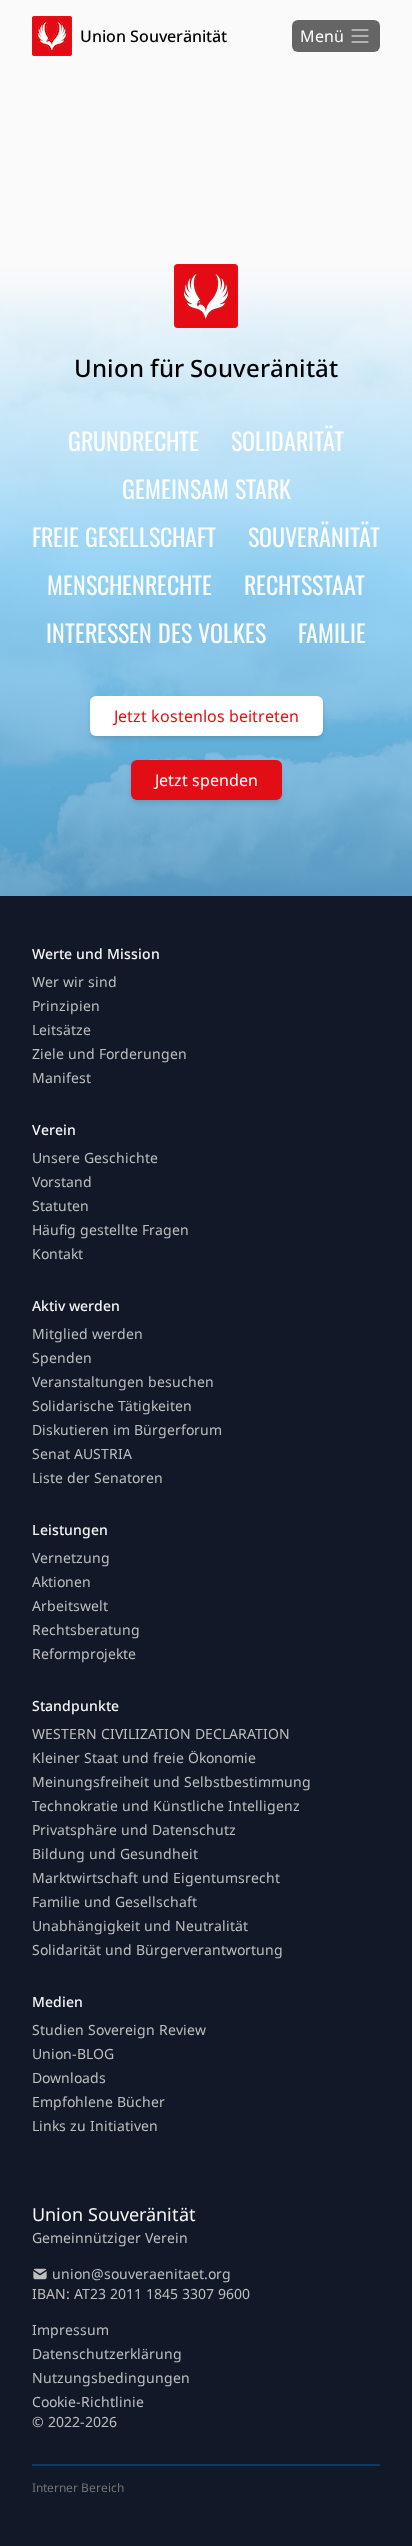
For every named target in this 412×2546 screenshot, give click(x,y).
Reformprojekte (84, 1653)
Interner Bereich (78, 2487)
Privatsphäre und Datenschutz (134, 1829)
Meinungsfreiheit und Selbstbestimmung (171, 1781)
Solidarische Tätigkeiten (112, 1405)
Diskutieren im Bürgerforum (127, 1429)
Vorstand (62, 1181)
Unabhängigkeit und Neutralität (140, 1925)
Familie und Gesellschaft (114, 1901)
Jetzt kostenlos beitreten (206, 716)
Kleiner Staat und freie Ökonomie (144, 1757)
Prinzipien (66, 1005)
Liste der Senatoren (97, 1477)
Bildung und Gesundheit (115, 1853)
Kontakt (57, 1253)
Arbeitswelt (70, 1605)
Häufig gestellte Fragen (110, 1229)
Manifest (61, 1077)
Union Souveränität (153, 36)
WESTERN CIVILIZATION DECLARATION (161, 1733)
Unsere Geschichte (95, 1157)
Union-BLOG (73, 2053)
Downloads (69, 2077)
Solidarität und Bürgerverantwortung (157, 1949)
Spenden (62, 1357)
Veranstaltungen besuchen (123, 1381)
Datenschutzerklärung (107, 2353)
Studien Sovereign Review (119, 2029)
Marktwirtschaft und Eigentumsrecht (156, 1877)
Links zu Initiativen (95, 2125)
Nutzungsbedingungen (111, 2377)
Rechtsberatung (86, 1629)
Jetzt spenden (206, 780)
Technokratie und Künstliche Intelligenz (166, 1805)
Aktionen (61, 1581)
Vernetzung (71, 1557)
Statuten (60, 1205)
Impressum (70, 2329)
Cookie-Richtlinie (88, 2401)
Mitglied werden (87, 1333)
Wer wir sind (74, 981)
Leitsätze (61, 1029)
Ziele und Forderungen (109, 1053)
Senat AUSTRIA (82, 1453)
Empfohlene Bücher (98, 2101)
